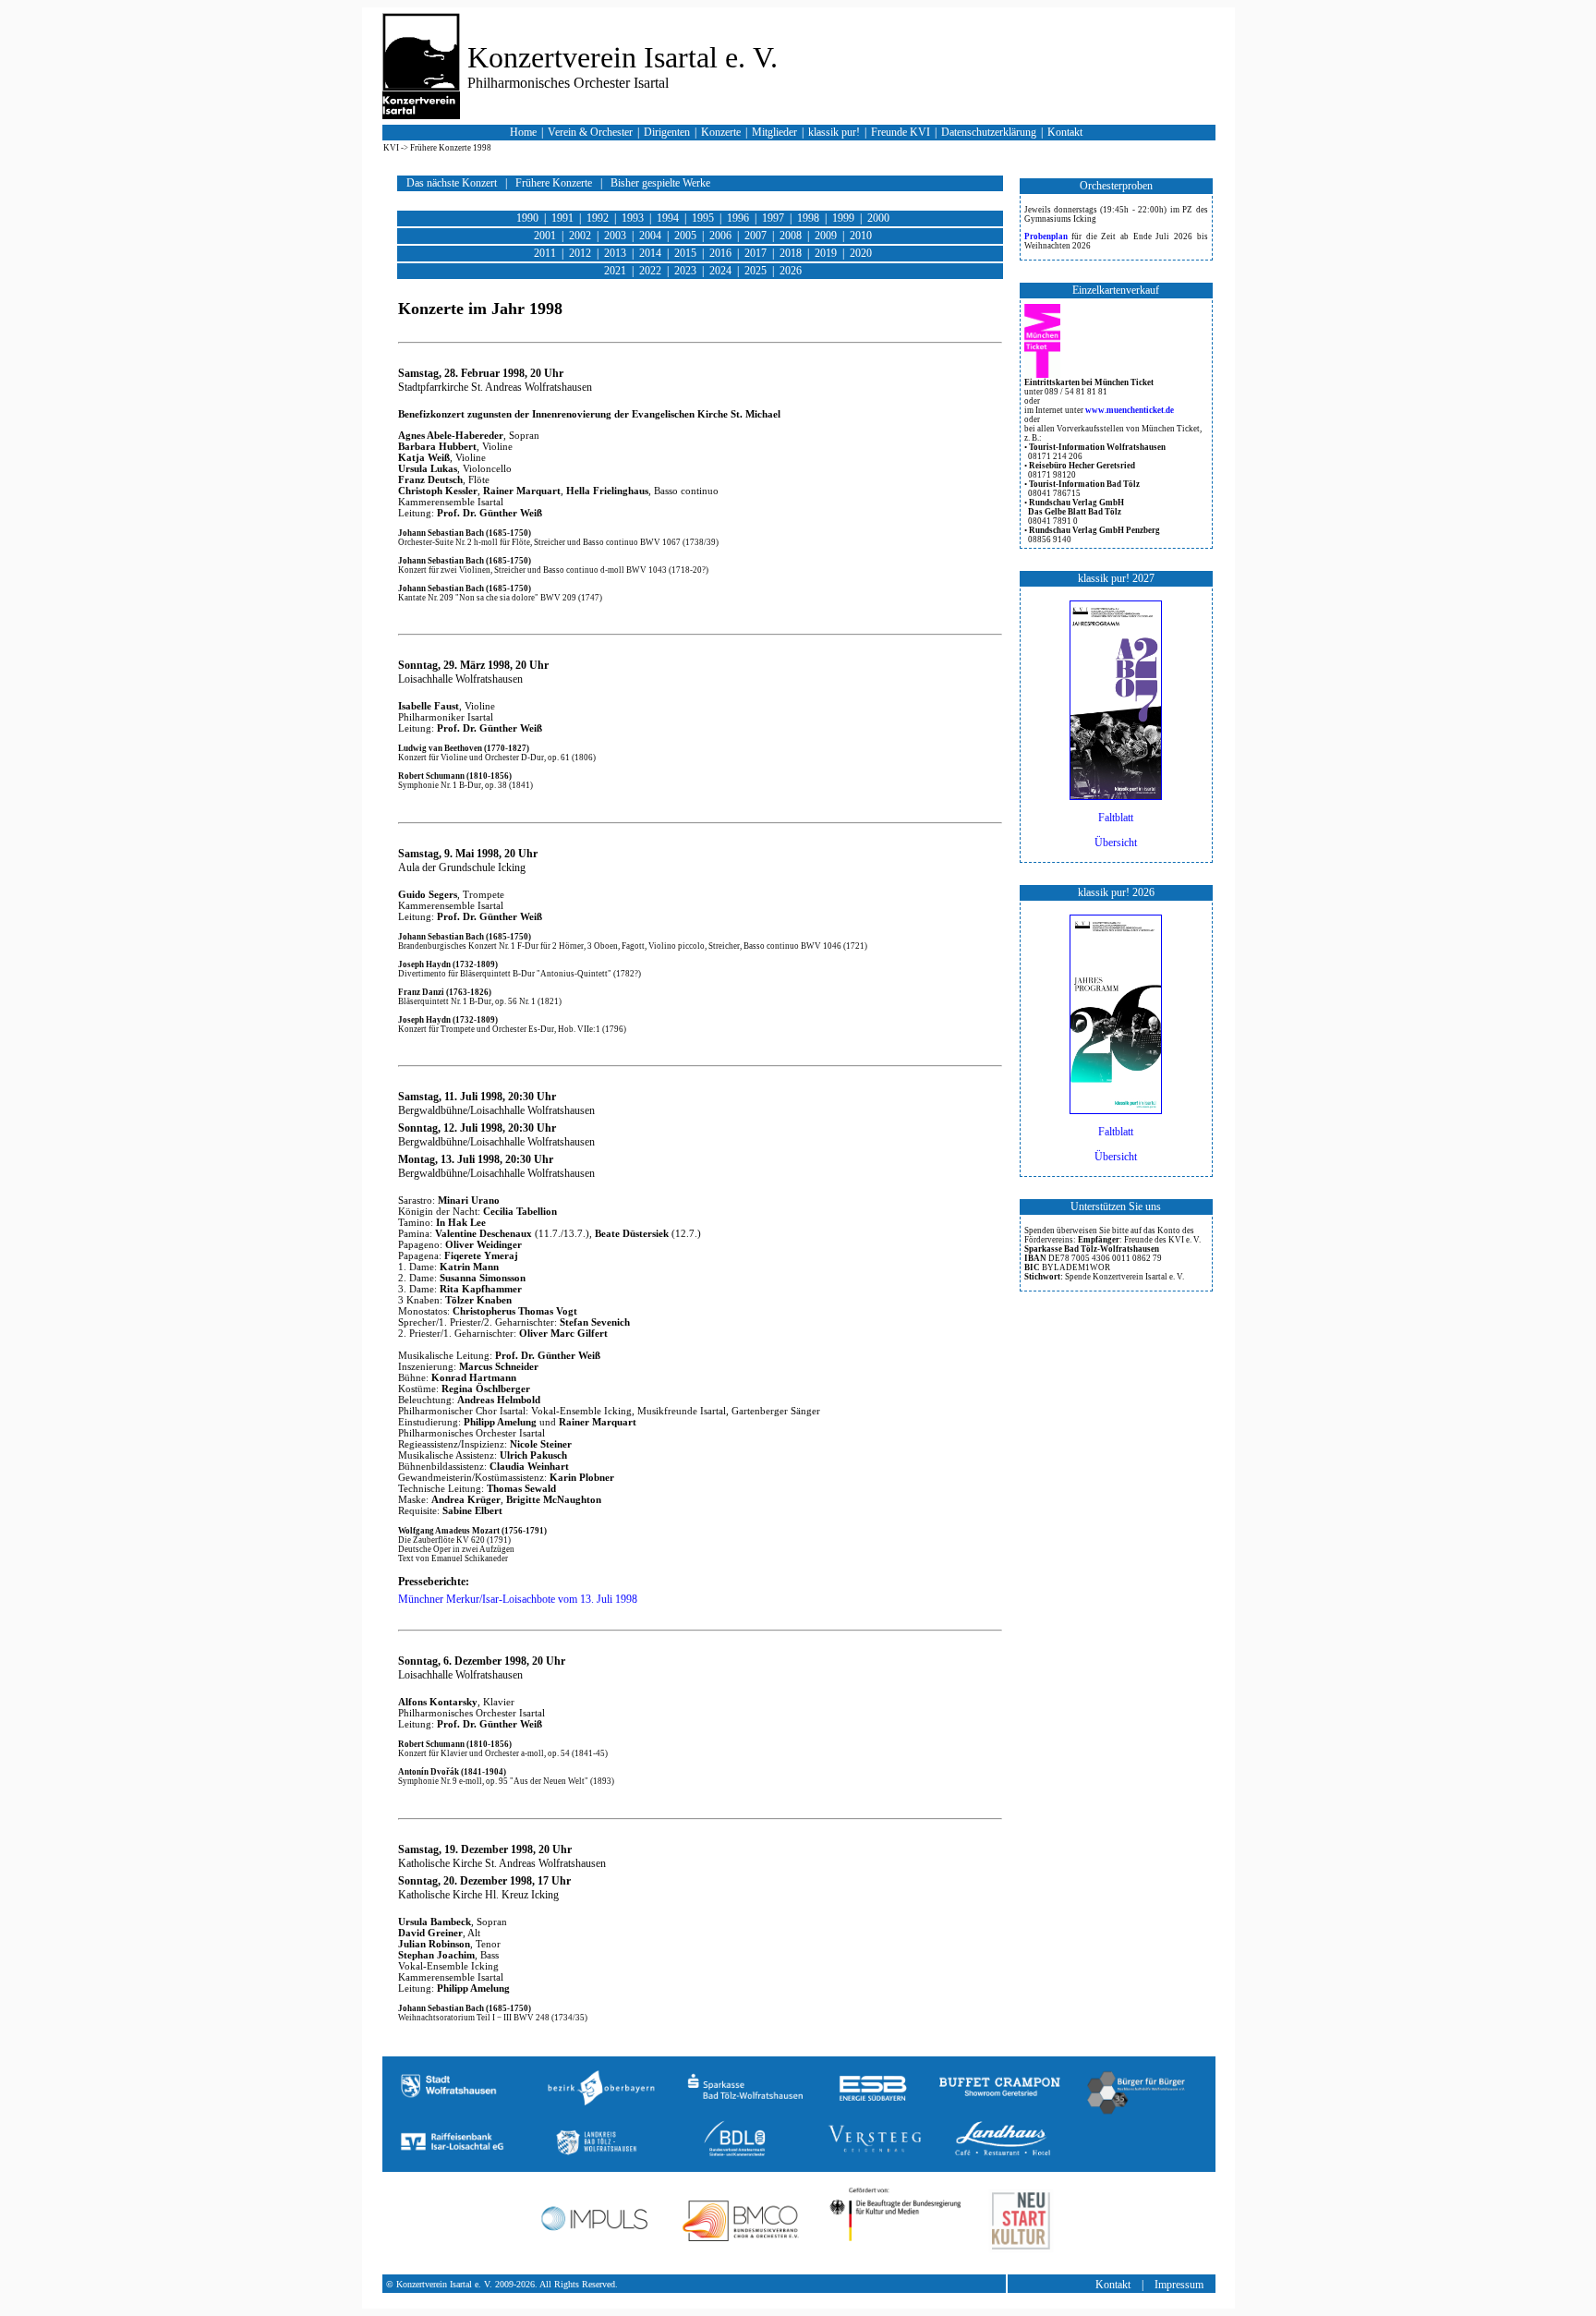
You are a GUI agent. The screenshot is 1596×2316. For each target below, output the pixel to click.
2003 (617, 236)
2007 (757, 236)
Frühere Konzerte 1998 (451, 148)
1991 (564, 218)
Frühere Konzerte (555, 183)
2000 (878, 218)
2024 (722, 271)
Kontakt (1066, 132)
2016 (722, 253)
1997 (774, 218)
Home (525, 132)
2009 (827, 236)
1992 (599, 218)
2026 (791, 271)
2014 (652, 253)
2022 (652, 271)
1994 (669, 218)
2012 (581, 253)
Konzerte (722, 132)
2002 (581, 236)
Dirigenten (668, 132)
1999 (845, 218)
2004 (652, 236)
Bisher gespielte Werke (660, 183)
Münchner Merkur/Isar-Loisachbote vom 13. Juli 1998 (518, 1599)
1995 (704, 218)
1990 (529, 218)
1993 (634, 218)
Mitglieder (776, 132)
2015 (687, 253)
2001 (546, 236)
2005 (687, 236)
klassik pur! (835, 132)
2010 (861, 236)
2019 (827, 253)
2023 (687, 271)
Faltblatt (1116, 818)
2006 (722, 236)
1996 (739, 218)
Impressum (1180, 2285)
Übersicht (1116, 843)
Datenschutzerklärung (989, 132)
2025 (757, 271)
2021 (617, 271)
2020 (861, 253)
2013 (617, 253)
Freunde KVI (902, 132)
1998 (810, 218)
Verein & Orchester (592, 132)
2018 (792, 253)
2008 (792, 236)
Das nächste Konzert (453, 183)
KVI (391, 148)
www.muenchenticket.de (1130, 410)
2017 (757, 253)
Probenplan (1048, 236)
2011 (546, 253)
